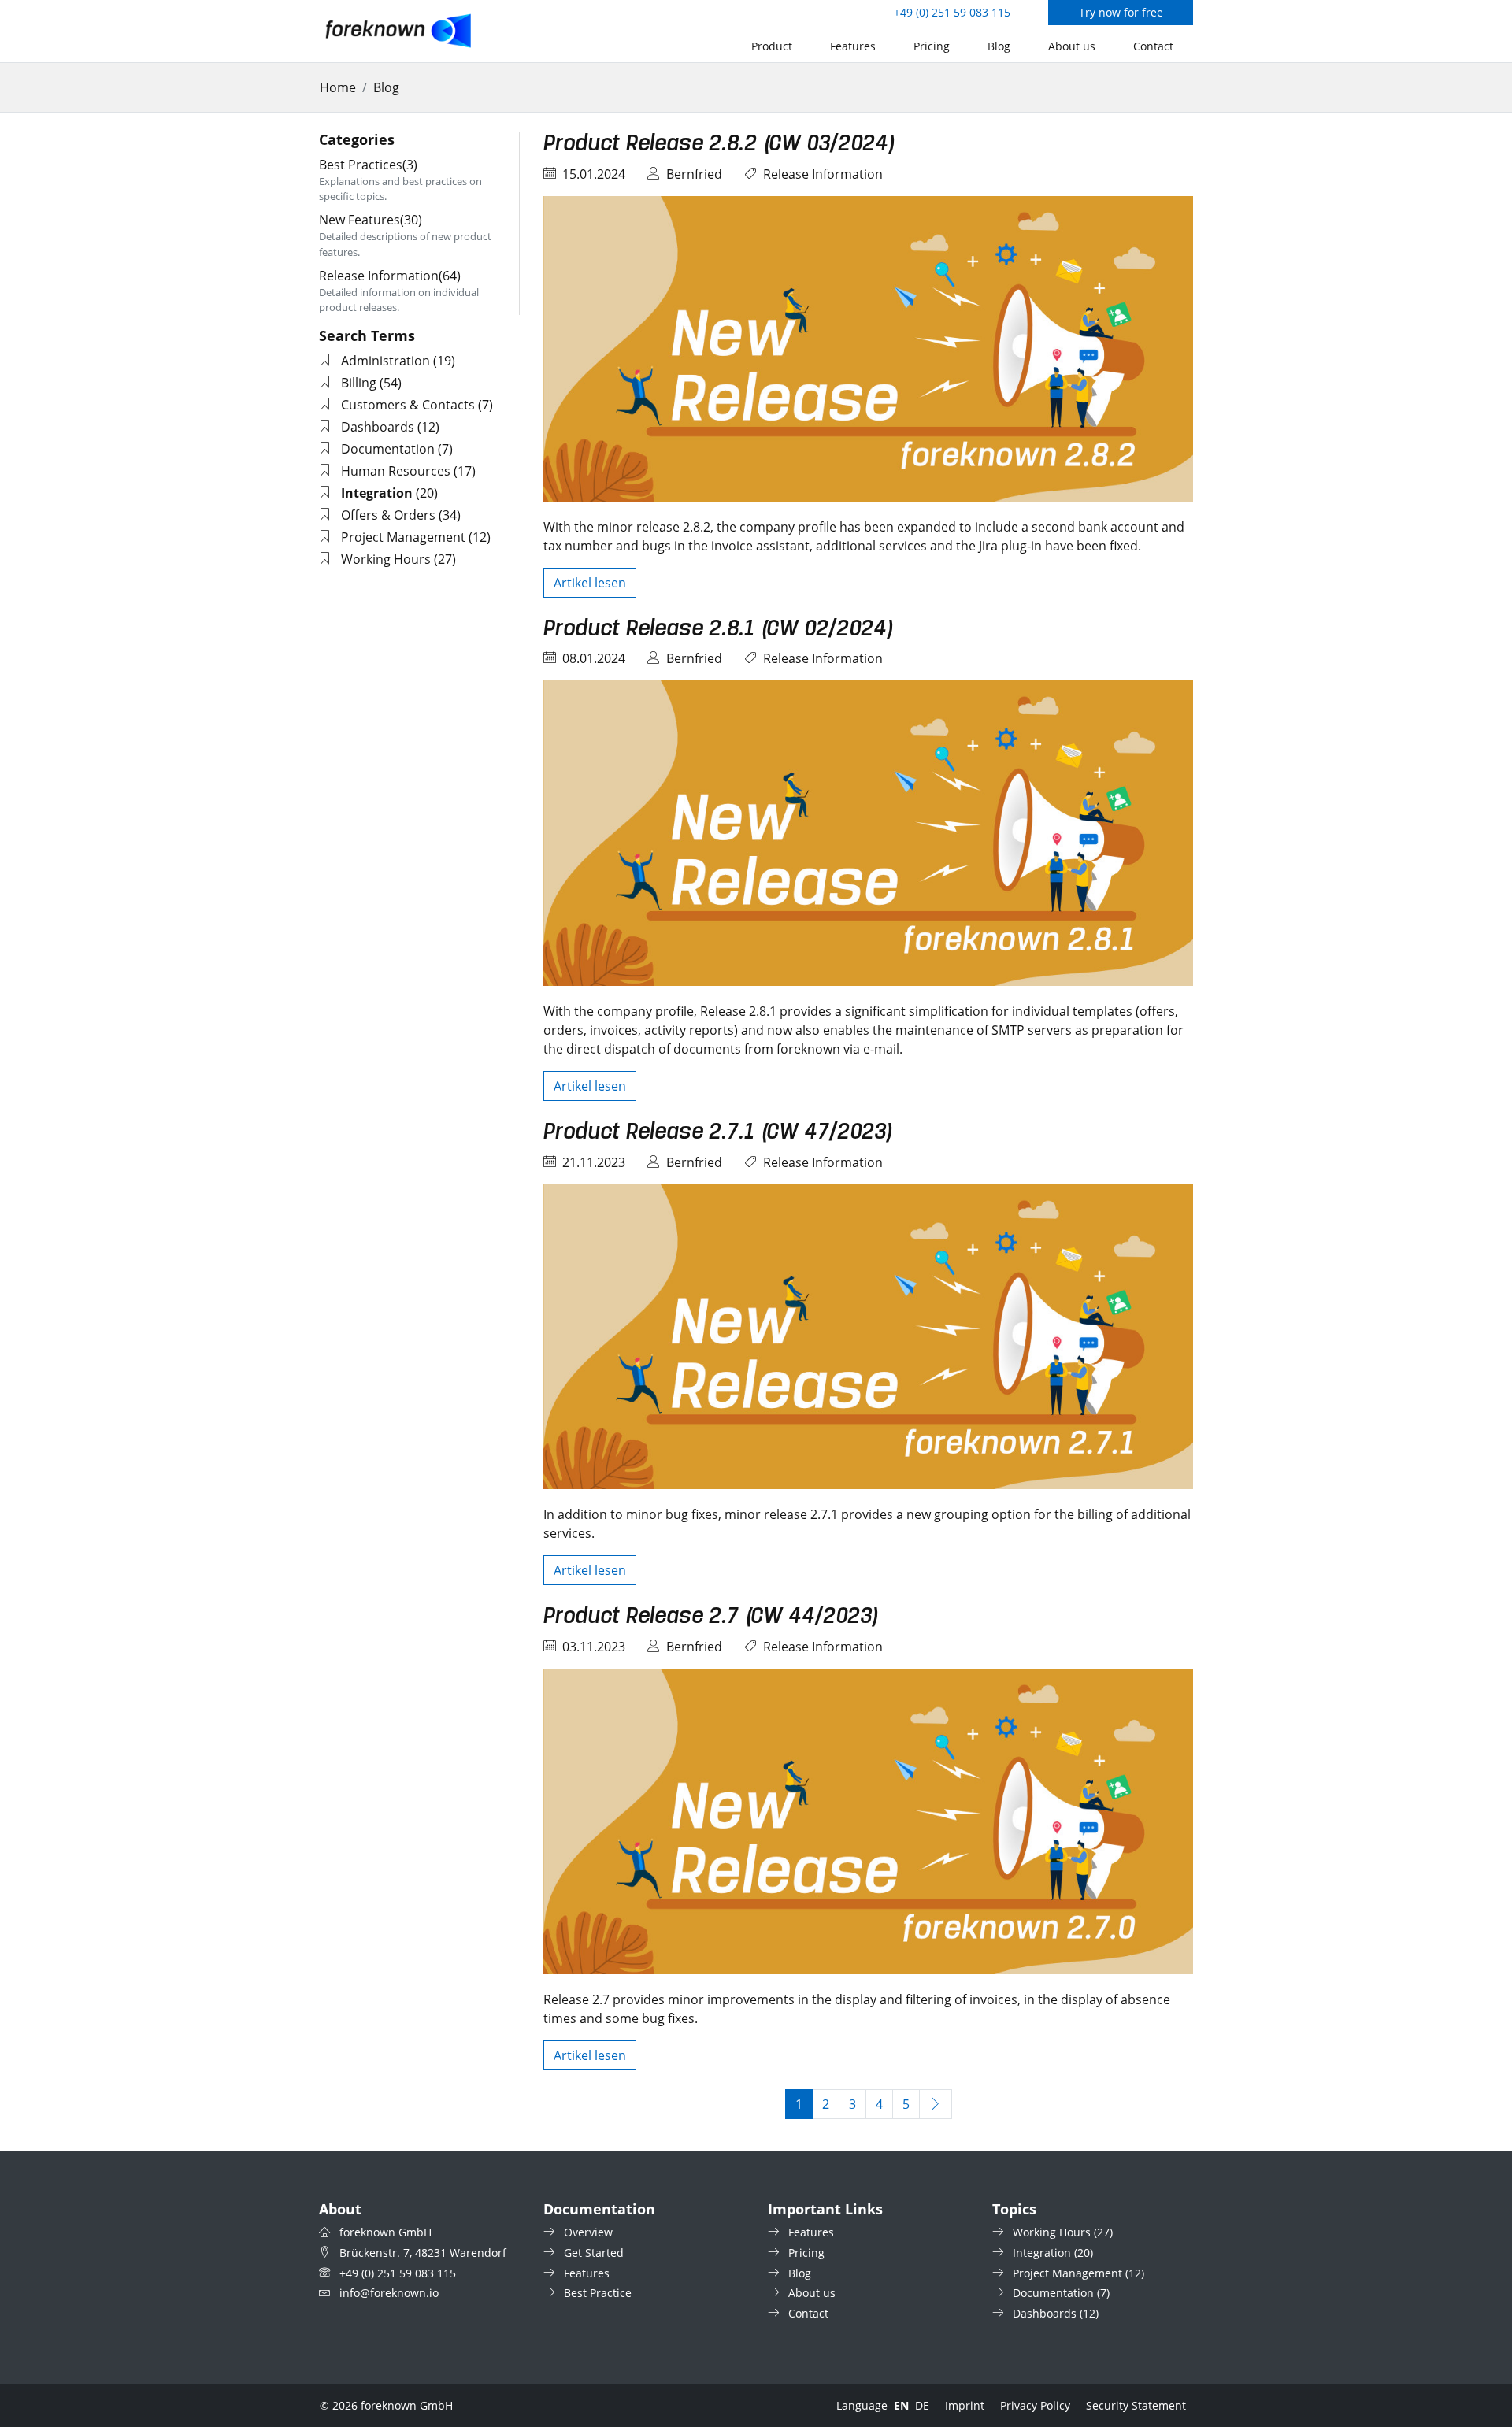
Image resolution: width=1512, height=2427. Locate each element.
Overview (588, 2232)
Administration (385, 361)
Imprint (965, 2405)
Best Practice (598, 2293)
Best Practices (368, 165)
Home (338, 87)
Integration (1042, 2253)
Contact (1153, 46)
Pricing (932, 46)
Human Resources (396, 471)
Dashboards (378, 427)
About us (1072, 46)
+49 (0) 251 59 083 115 (952, 12)
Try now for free (1121, 12)
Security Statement (1136, 2405)
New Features (371, 220)
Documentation (388, 449)
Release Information (823, 174)
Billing (359, 383)
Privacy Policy (1035, 2405)
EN (901, 2405)
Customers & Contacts (408, 405)
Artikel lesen (590, 583)
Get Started (594, 2253)
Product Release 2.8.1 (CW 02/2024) (718, 629)
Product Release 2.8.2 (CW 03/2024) (719, 144)
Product (772, 46)
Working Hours (386, 559)
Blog (999, 46)
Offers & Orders (388, 515)
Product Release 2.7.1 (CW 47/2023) (718, 1132)
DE (922, 2405)
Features (853, 46)
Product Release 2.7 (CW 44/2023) (711, 1617)
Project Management (403, 537)
